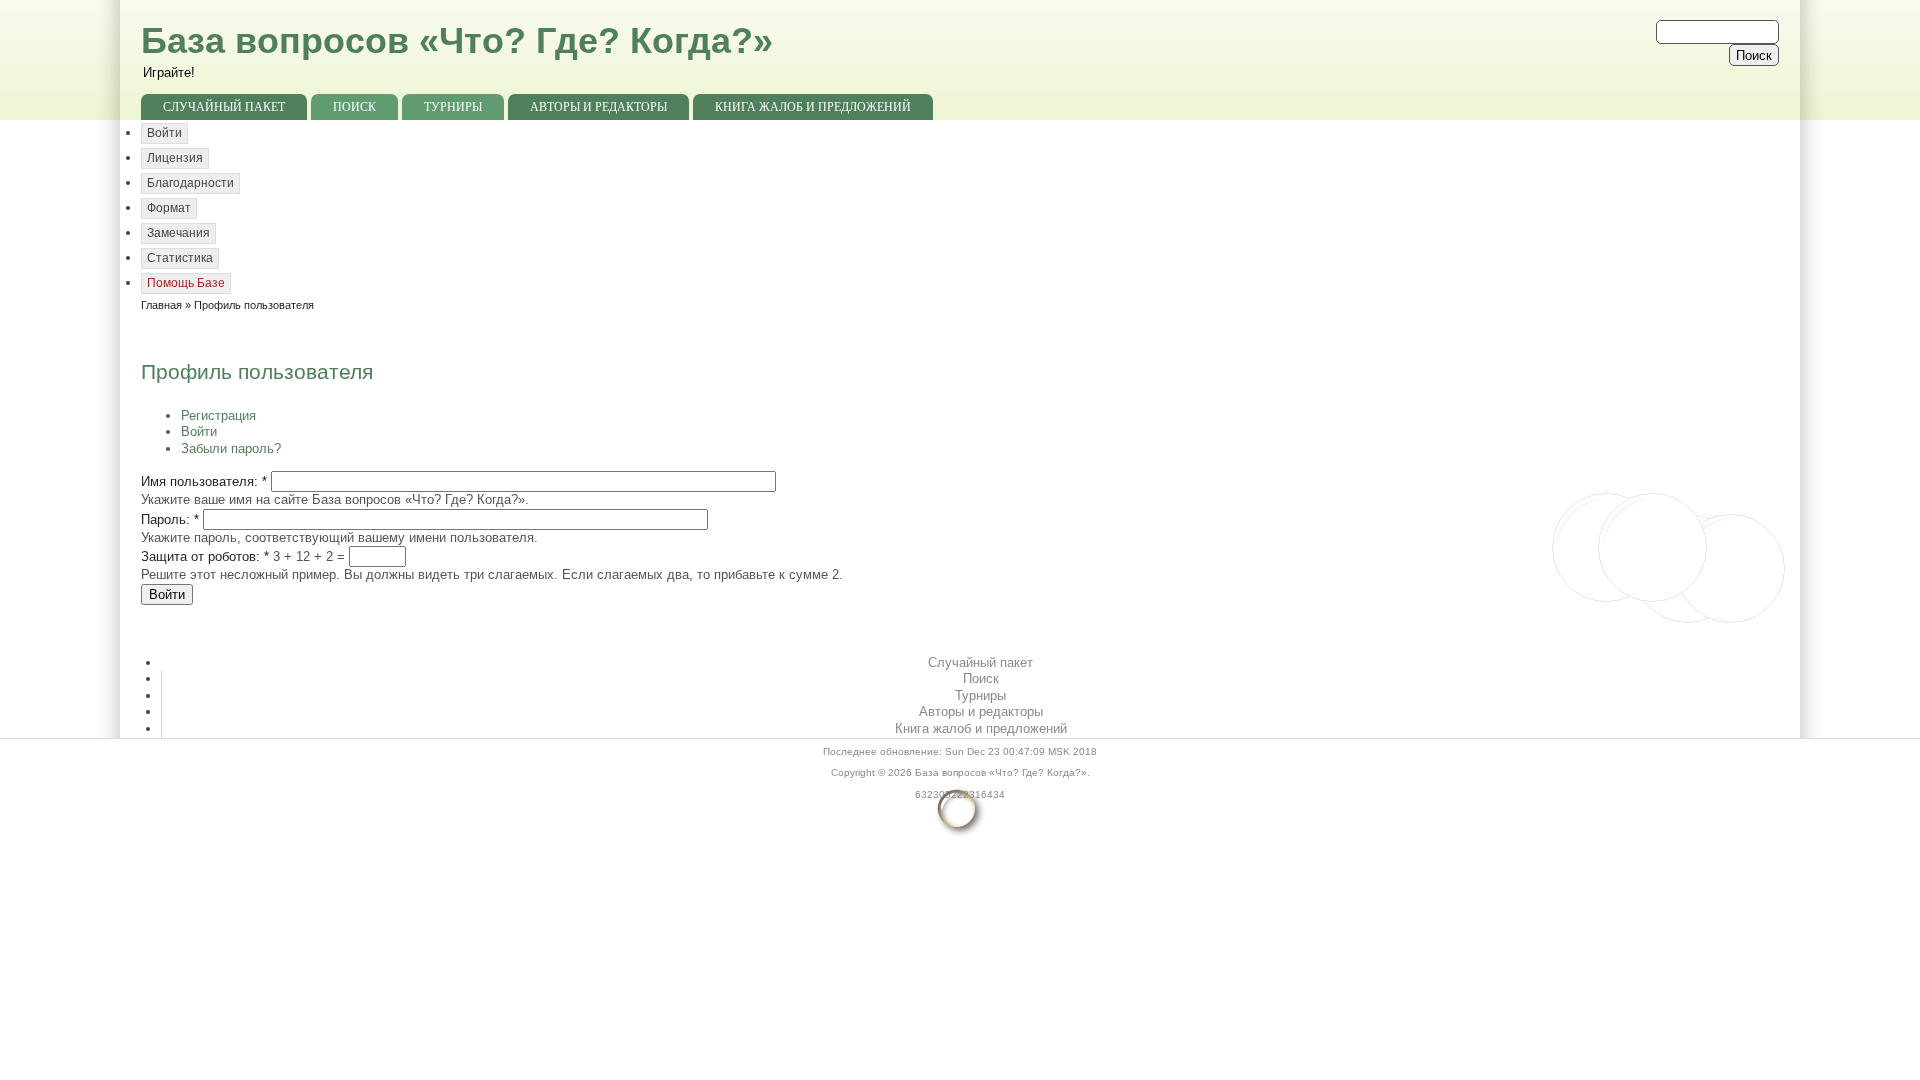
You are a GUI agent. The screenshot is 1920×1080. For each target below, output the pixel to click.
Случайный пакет (224, 107)
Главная (161, 305)
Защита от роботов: (205, 556)
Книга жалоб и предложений (813, 107)
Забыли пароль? (231, 448)
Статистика (180, 258)
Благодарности (190, 183)
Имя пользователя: (204, 481)
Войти (164, 133)
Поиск (354, 107)
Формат (169, 208)
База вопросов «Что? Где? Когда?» (457, 40)
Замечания (178, 233)
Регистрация (218, 415)
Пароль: (170, 519)
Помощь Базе (186, 283)
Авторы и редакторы (598, 107)
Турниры (453, 107)
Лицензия (175, 158)
